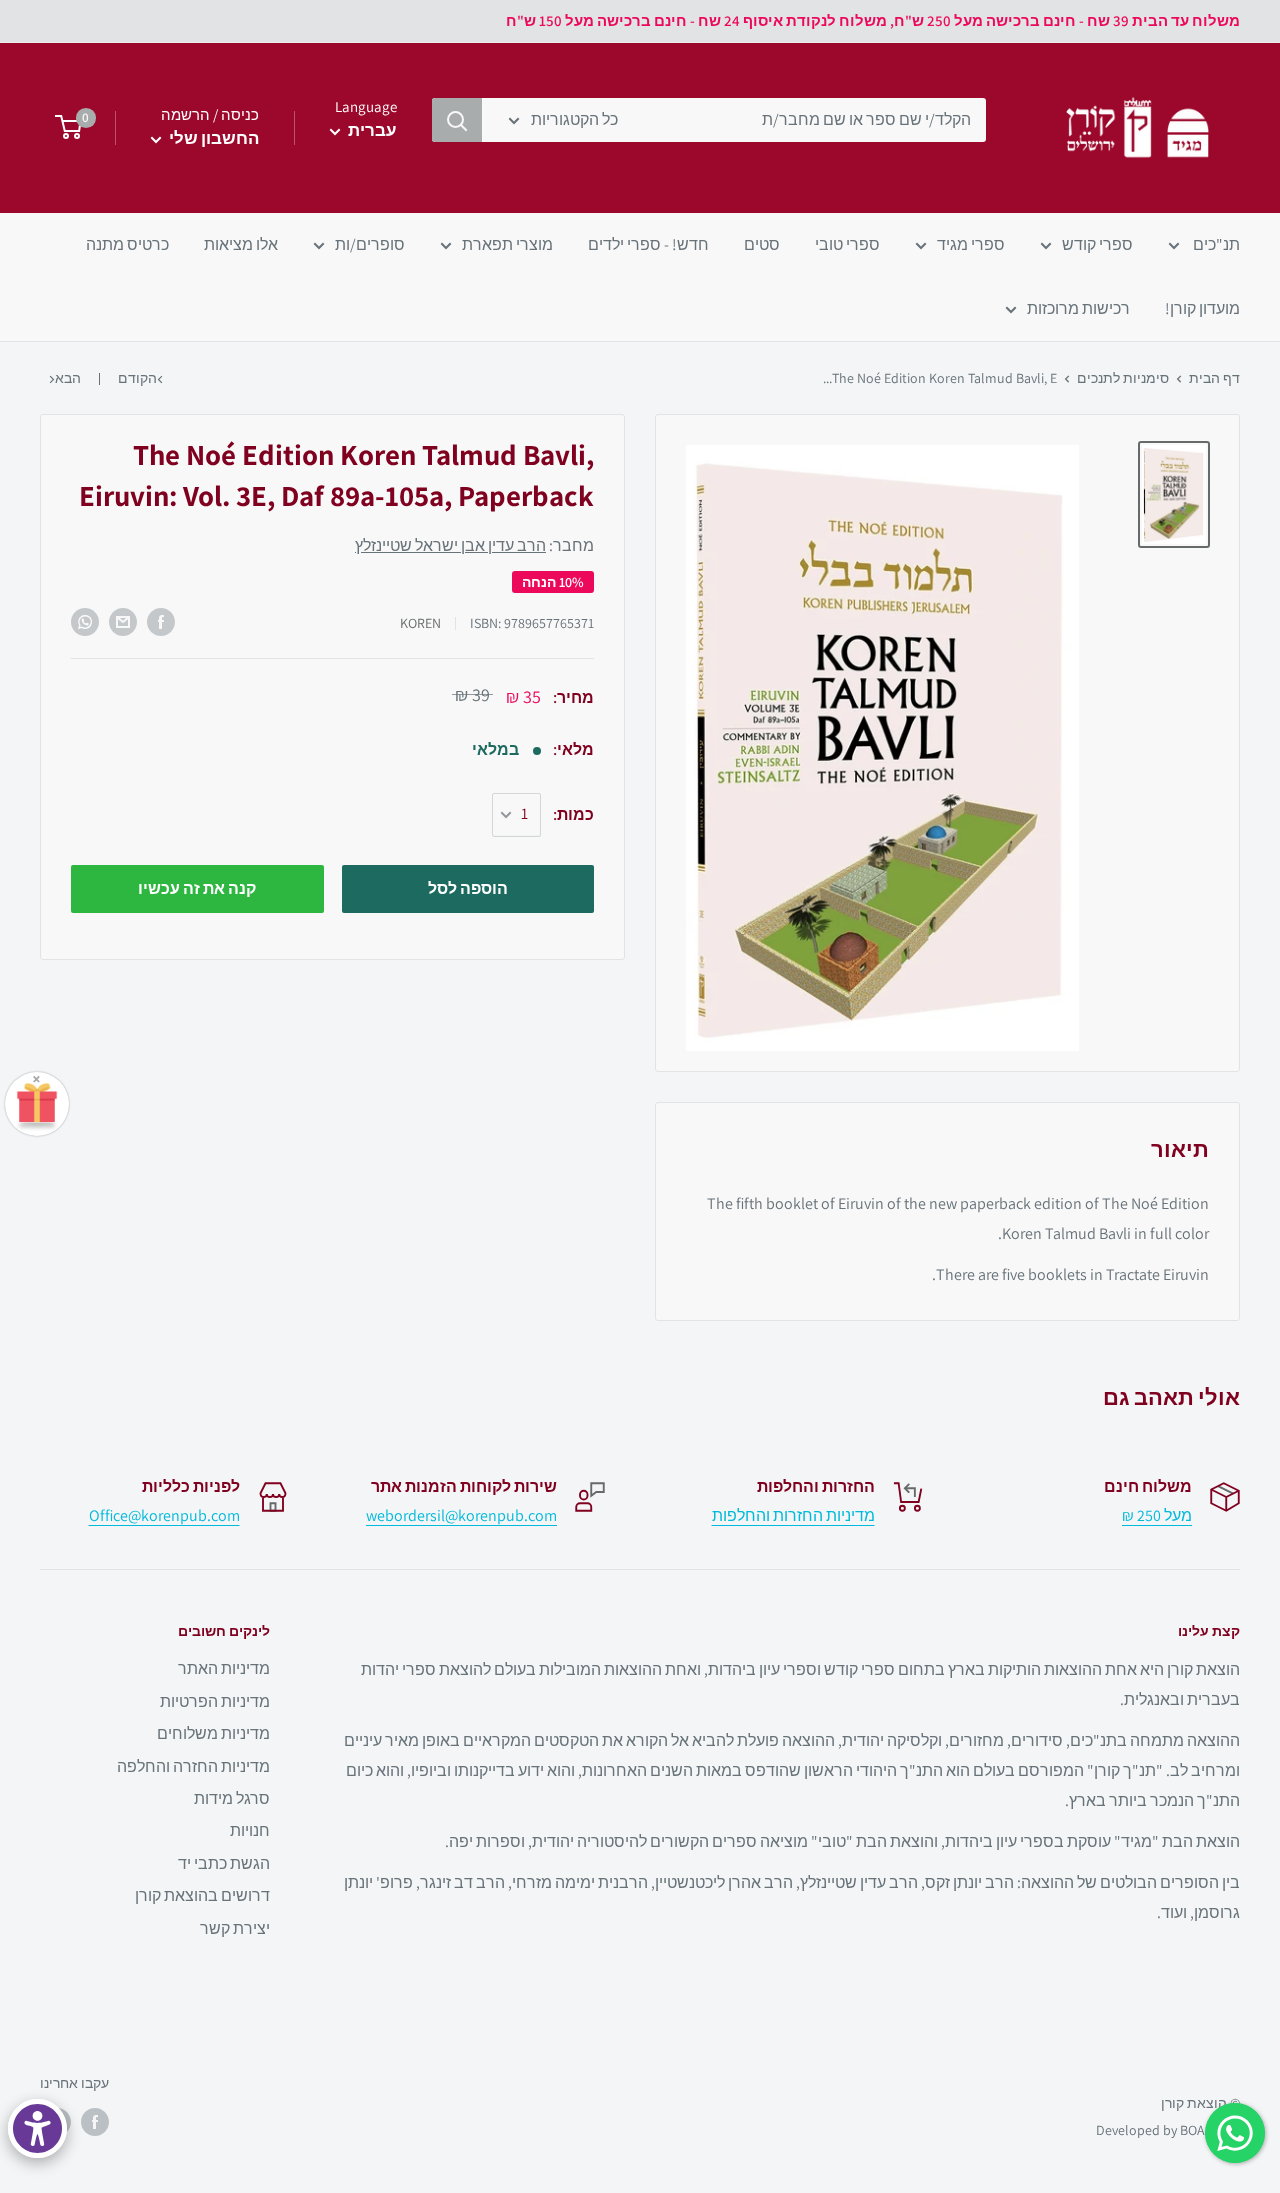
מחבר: (474, 545)
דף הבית (1214, 378)
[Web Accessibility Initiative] (37, 2128)
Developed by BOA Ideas (1168, 2130)
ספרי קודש (1097, 244)
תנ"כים (1215, 244)
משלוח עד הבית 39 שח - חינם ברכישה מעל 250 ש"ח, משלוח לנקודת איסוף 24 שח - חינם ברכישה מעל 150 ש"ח (873, 20)
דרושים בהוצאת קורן (202, 1895)
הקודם (137, 378)
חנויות (250, 1830)
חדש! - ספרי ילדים (648, 244)
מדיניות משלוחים (213, 1733)
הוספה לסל (468, 888)
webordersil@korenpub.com (461, 1515)
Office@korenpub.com (164, 1515)
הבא (68, 378)
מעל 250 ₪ (1157, 1515)
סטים (762, 244)
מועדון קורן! (1202, 308)
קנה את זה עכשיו (197, 888)
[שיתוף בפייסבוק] (161, 622)
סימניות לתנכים (1123, 378)
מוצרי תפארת (507, 244)
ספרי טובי (847, 244)
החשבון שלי (212, 138)
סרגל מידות (232, 1798)
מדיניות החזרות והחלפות (793, 1515)
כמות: (573, 814)
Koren (420, 623)
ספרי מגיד (971, 244)
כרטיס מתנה (127, 244)
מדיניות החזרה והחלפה (193, 1766)
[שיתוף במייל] (123, 622)
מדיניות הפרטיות (215, 1701)
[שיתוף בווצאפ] (85, 622)
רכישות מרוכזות (1078, 308)
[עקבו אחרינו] (95, 2122)
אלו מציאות (241, 244)
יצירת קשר (235, 1928)
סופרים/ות (370, 244)
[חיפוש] (457, 120)
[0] (62, 128)
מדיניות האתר (224, 1668)
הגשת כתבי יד (224, 1863)
